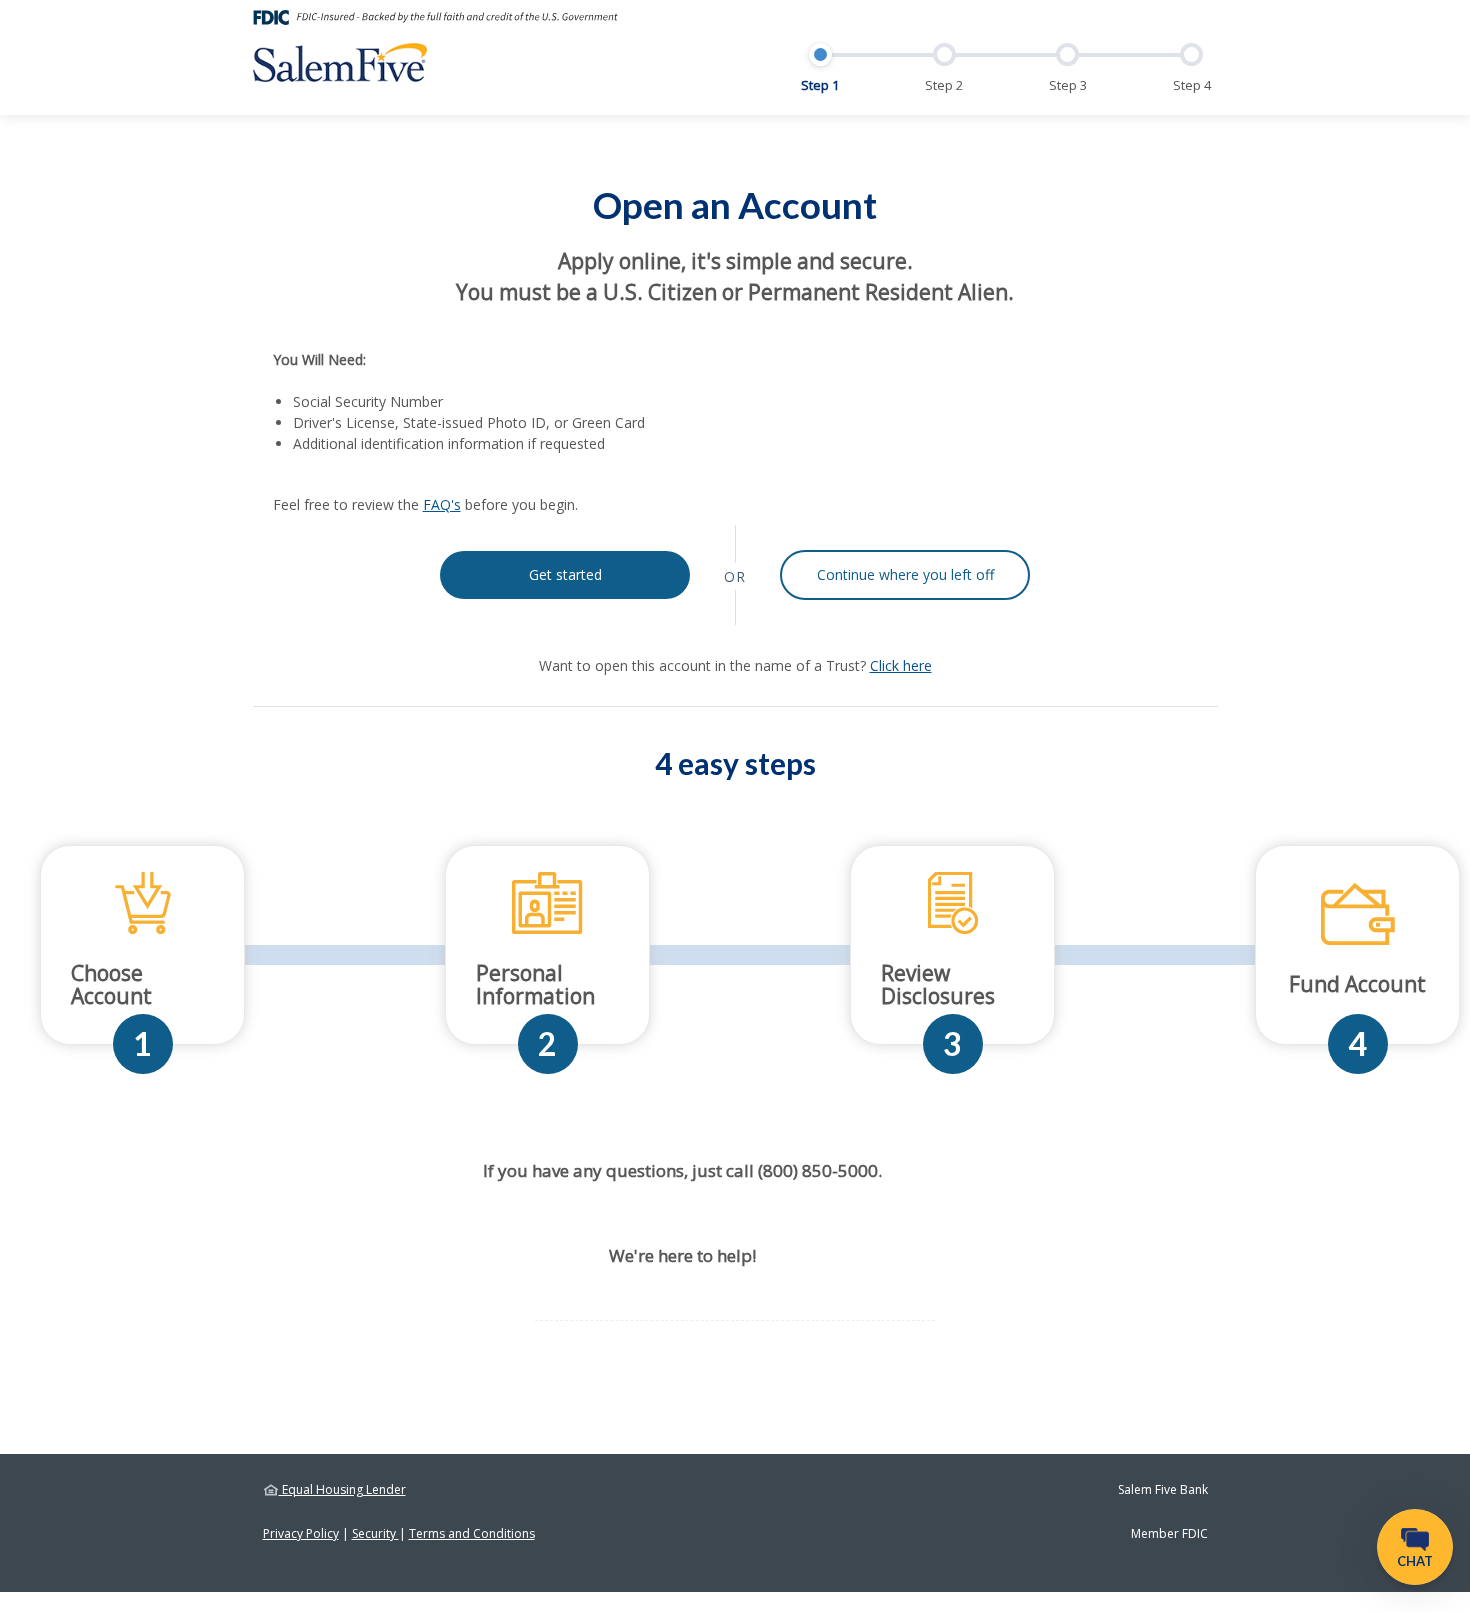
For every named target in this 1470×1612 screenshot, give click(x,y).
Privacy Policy (301, 1533)
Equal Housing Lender (342, 1489)
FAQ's (442, 504)
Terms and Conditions (472, 1533)
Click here (901, 665)
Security (375, 1533)
